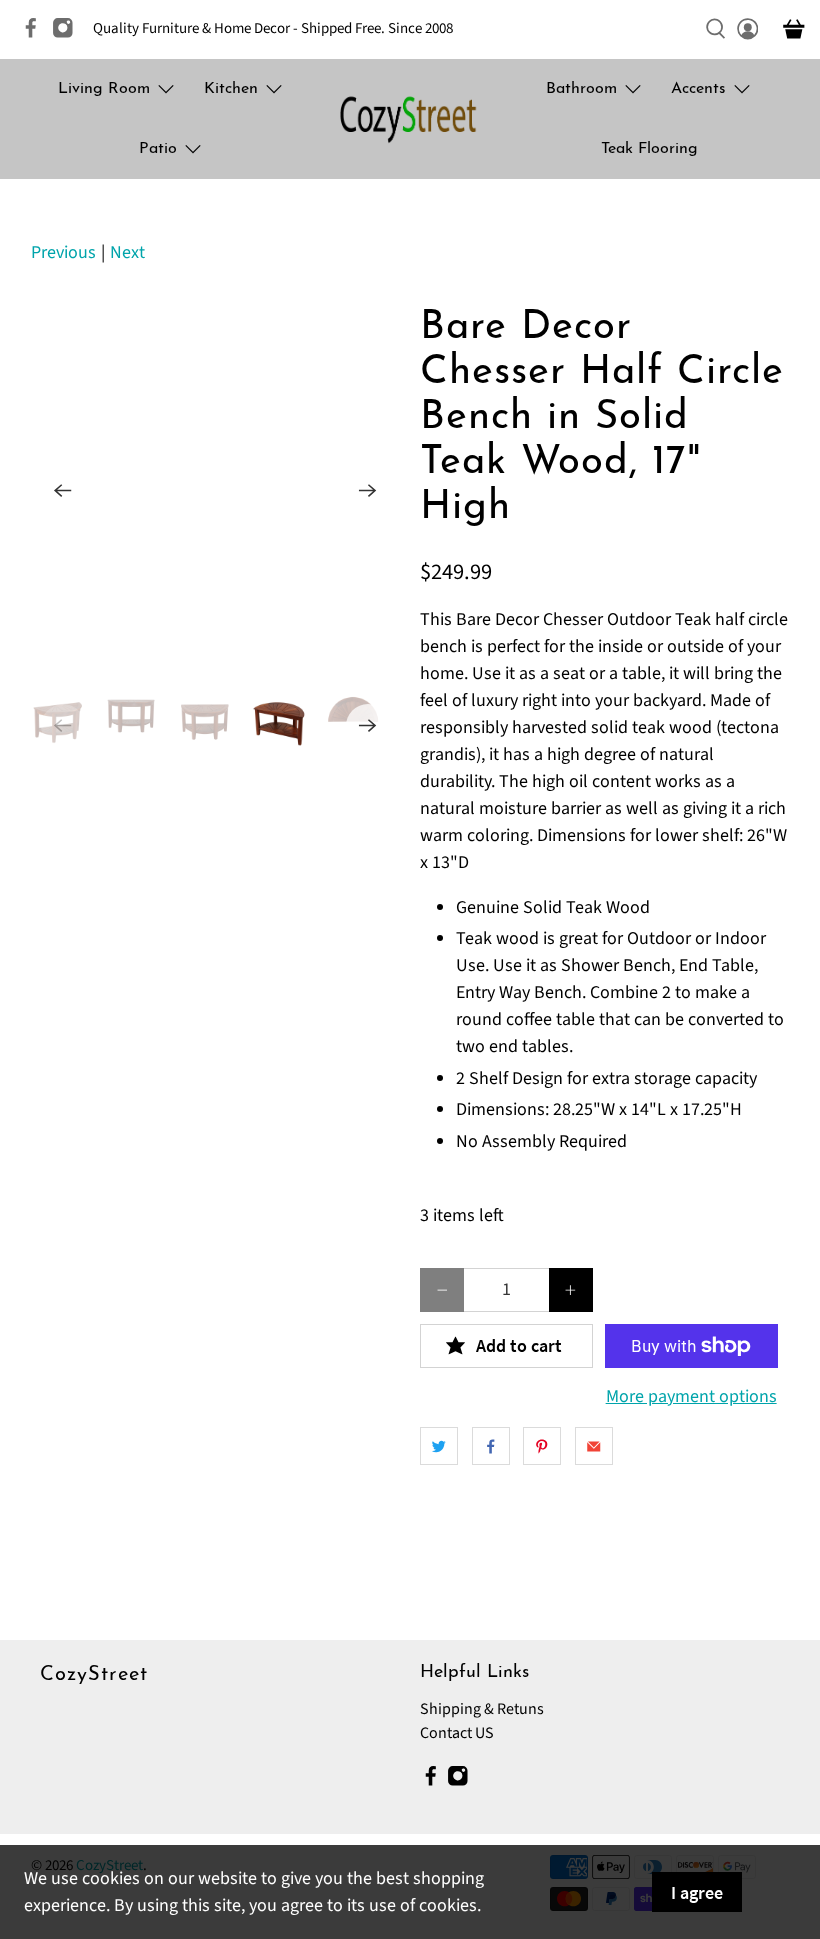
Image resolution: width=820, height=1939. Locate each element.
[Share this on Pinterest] (542, 1446)
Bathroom (581, 89)
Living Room (104, 89)
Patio (158, 149)
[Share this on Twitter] (439, 1446)
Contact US (457, 1733)
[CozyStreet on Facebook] (36, 34)
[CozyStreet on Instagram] (68, 34)
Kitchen (231, 89)
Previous (63, 252)
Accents (698, 89)
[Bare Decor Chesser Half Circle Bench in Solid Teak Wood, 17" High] (218, 491)
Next (127, 252)
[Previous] (63, 490)
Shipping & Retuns (482, 1709)
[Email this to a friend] (594, 1446)
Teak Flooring (649, 149)
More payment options (691, 1397)
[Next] (368, 490)
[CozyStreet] (410, 118)
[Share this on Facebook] (491, 1446)
